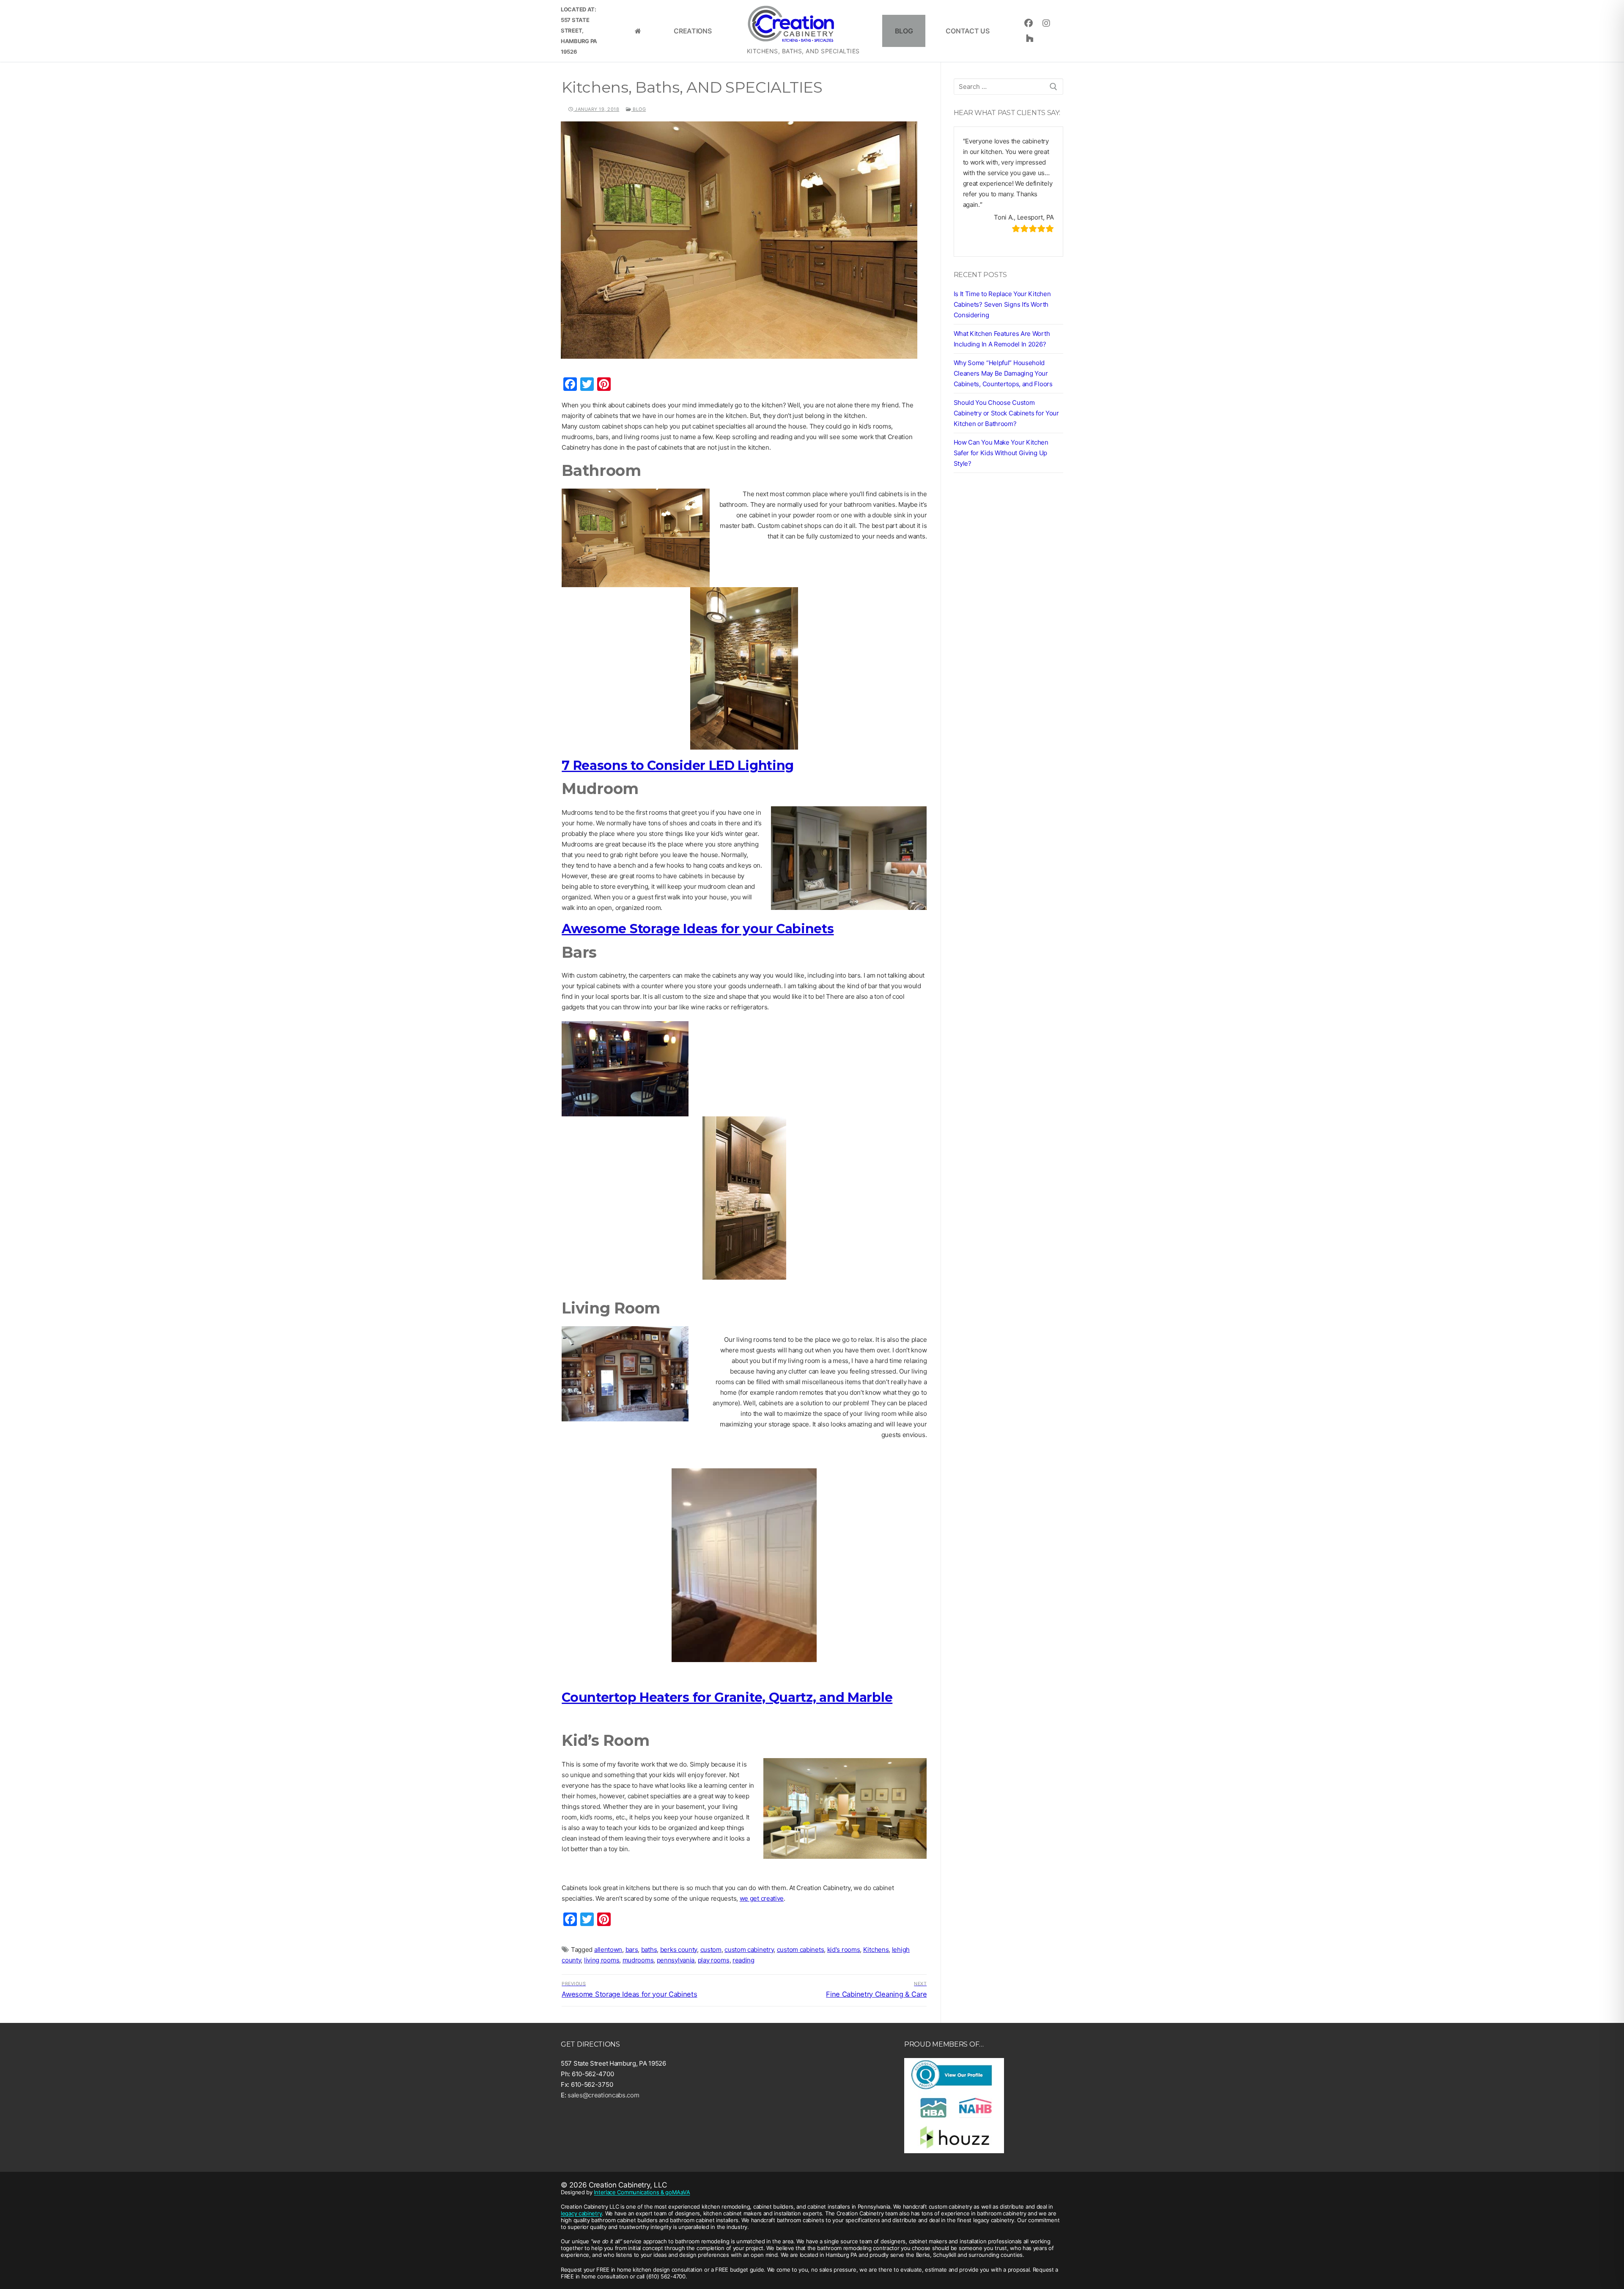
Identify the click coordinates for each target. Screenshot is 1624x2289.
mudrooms (638, 1960)
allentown (608, 1950)
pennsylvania (676, 1960)
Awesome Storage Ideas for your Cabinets (698, 929)
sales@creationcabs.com (603, 2095)
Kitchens (876, 1950)
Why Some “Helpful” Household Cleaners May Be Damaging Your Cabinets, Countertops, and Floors (1003, 373)
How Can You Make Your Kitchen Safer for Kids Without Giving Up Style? (1001, 453)
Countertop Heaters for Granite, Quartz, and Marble (727, 1697)
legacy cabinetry (581, 2213)
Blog (639, 109)
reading (743, 1960)
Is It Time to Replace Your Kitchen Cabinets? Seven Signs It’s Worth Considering (1002, 304)
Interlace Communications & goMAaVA (642, 2192)
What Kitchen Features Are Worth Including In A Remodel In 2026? (1002, 339)
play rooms (714, 1960)
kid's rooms (844, 1950)
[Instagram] (1046, 23)
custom (711, 1950)
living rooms (602, 1960)
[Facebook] (1028, 23)
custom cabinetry (749, 1950)
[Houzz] (1029, 38)
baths (649, 1950)
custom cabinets (801, 1950)
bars (632, 1950)
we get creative (762, 1898)
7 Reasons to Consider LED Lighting (678, 765)
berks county (679, 1950)
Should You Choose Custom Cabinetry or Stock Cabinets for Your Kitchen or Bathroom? (1006, 413)
